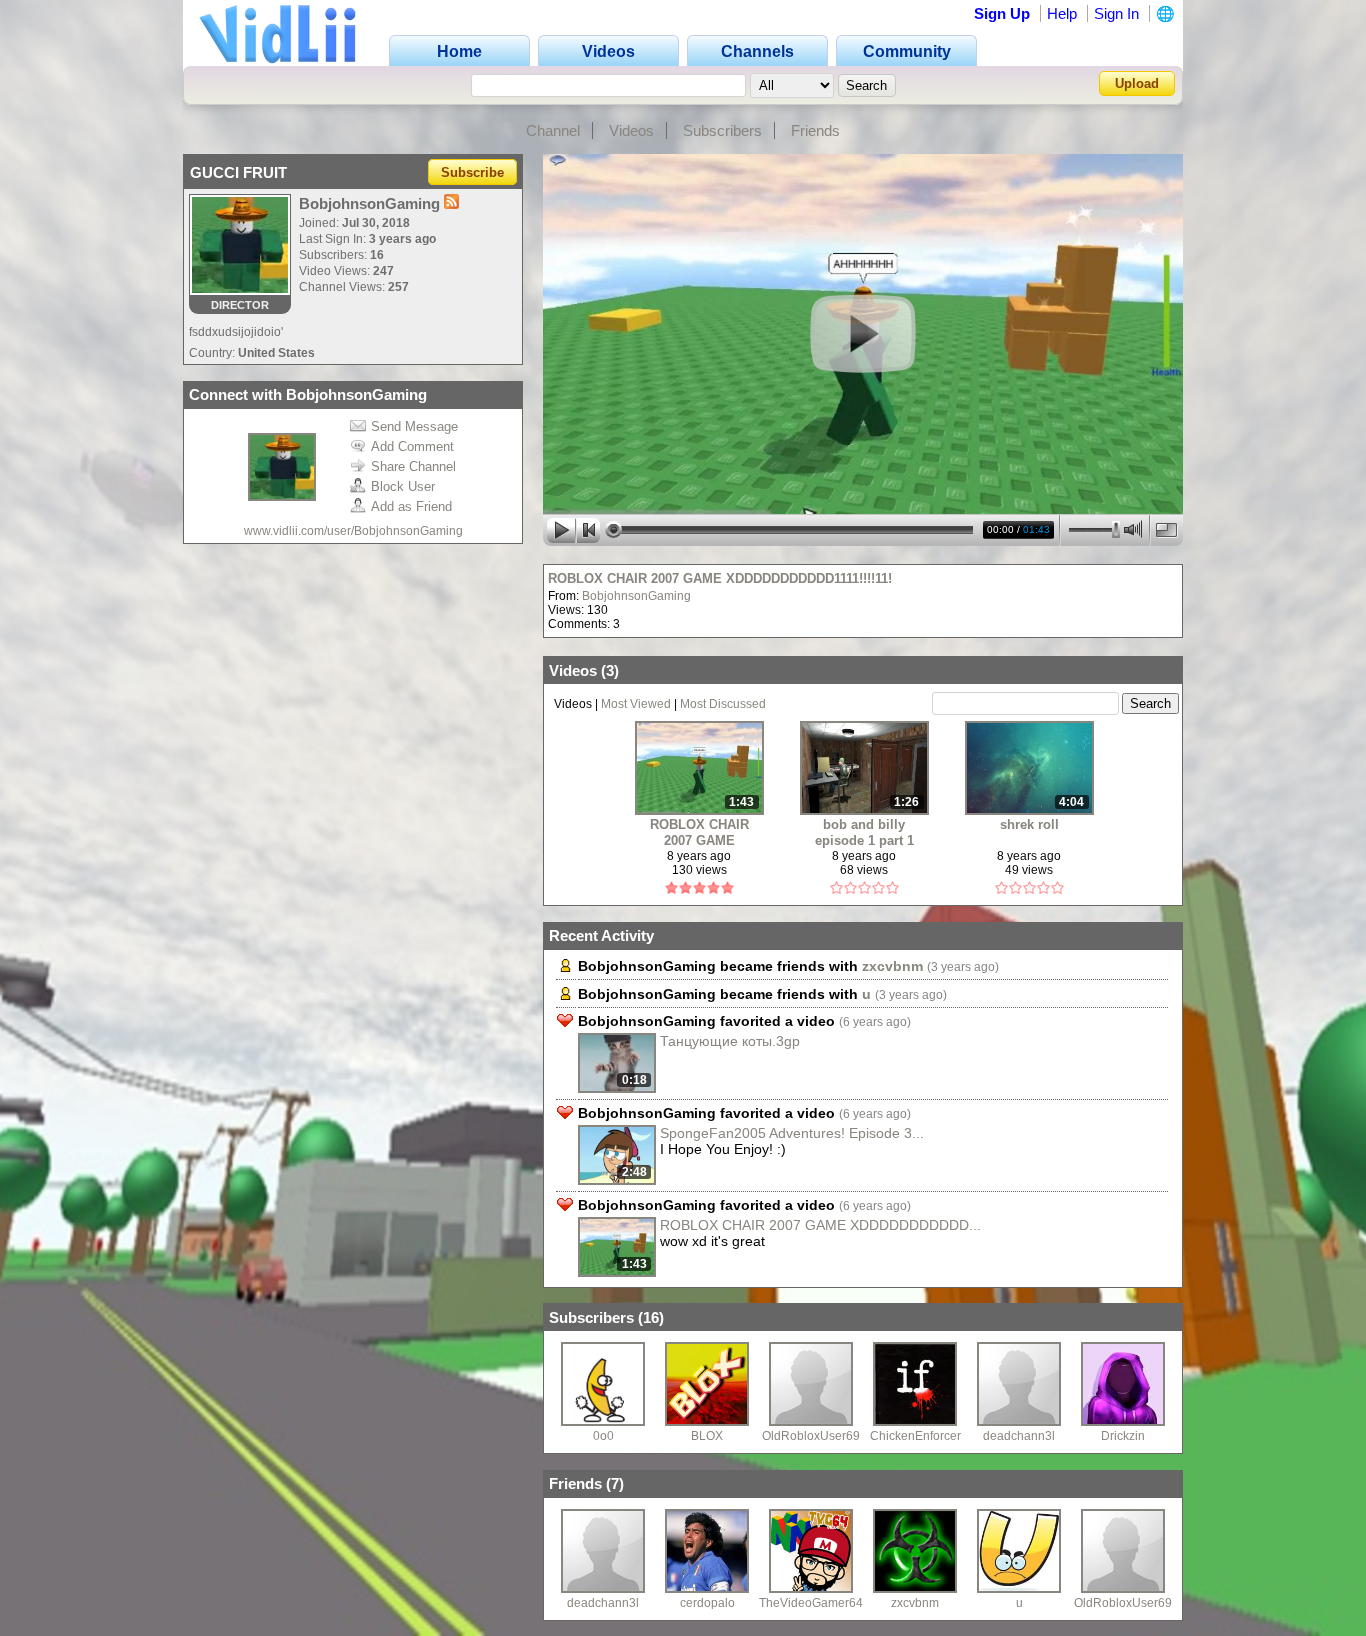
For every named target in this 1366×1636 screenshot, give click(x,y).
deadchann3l (1019, 1436)
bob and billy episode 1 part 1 (864, 832)
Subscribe (472, 172)
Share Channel (413, 466)
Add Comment (412, 446)
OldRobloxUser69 (811, 1436)
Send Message (414, 426)
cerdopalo (707, 1603)
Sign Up (1002, 13)
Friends (815, 130)
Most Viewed (636, 704)
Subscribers (722, 130)
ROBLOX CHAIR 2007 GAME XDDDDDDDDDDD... (820, 1225)
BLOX (707, 1436)
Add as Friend (411, 506)
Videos (631, 130)
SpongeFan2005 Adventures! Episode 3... (792, 1133)
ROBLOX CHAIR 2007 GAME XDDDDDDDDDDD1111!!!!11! (720, 578)
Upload (1137, 83)
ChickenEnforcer (915, 1436)
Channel (553, 130)
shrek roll (1029, 824)
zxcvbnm (892, 966)
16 (651, 1317)
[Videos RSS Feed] (451, 203)
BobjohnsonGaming (636, 596)
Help (1062, 13)
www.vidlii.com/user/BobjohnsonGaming (353, 531)
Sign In (1116, 13)
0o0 (603, 1436)
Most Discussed (723, 704)
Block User (403, 486)
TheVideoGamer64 (811, 1603)
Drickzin (1123, 1436)
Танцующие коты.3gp (730, 1041)
